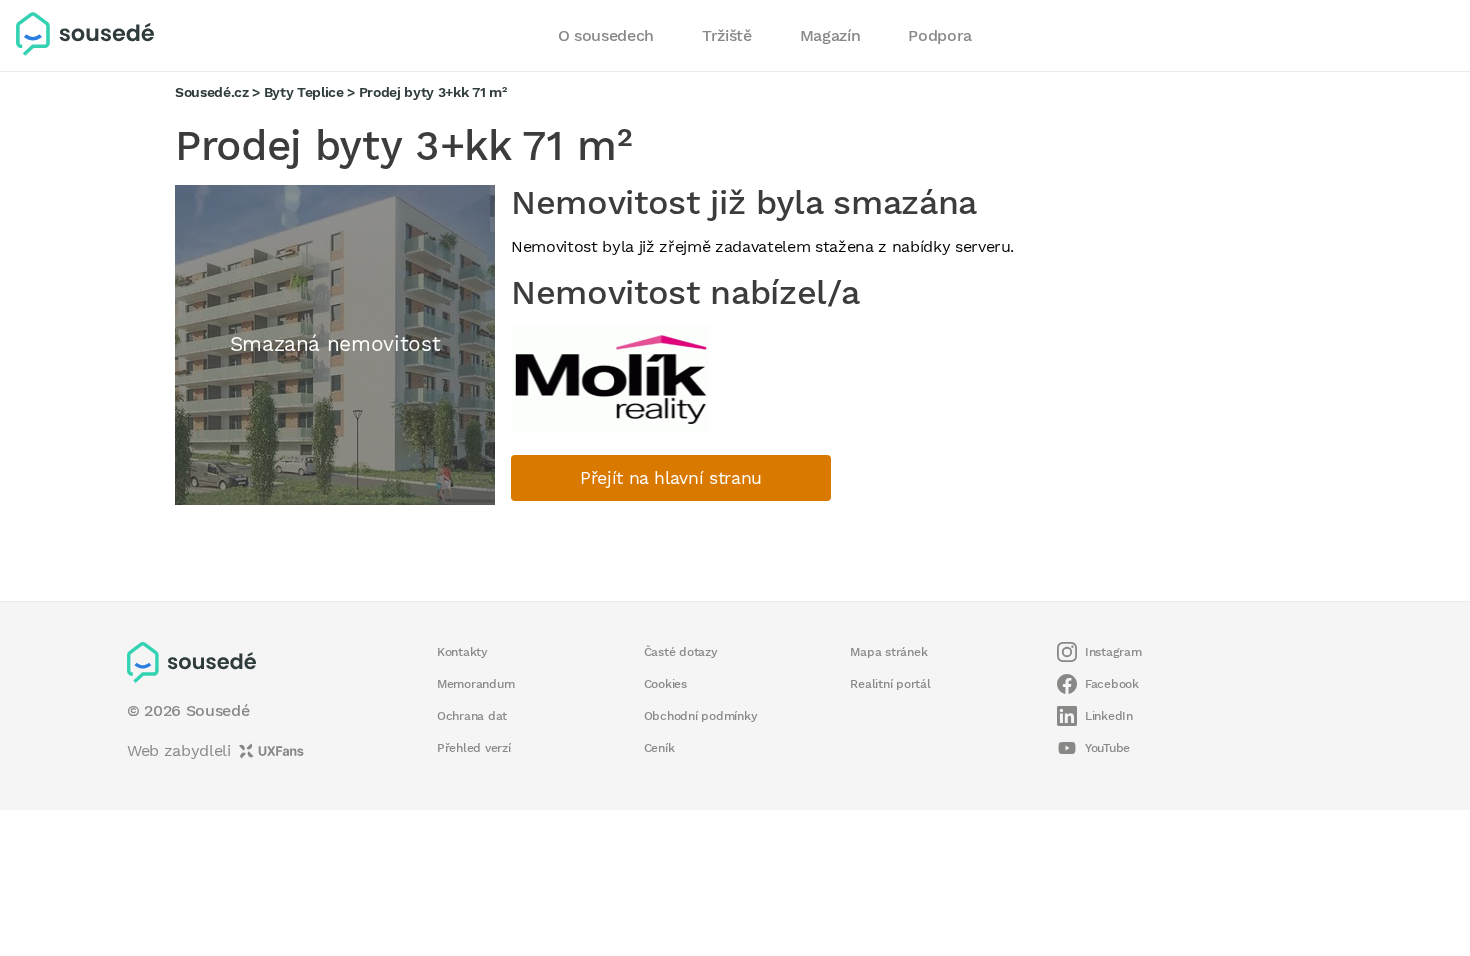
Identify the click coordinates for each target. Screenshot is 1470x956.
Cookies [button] (665, 684)
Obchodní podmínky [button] (701, 716)
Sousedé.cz (212, 92)
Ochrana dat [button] (472, 716)
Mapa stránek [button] (888, 652)
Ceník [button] (659, 748)
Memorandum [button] (475, 684)
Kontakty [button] (462, 652)
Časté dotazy (681, 652)
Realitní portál (890, 684)
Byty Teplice (304, 92)
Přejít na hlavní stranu (671, 478)
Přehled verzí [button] (474, 748)
